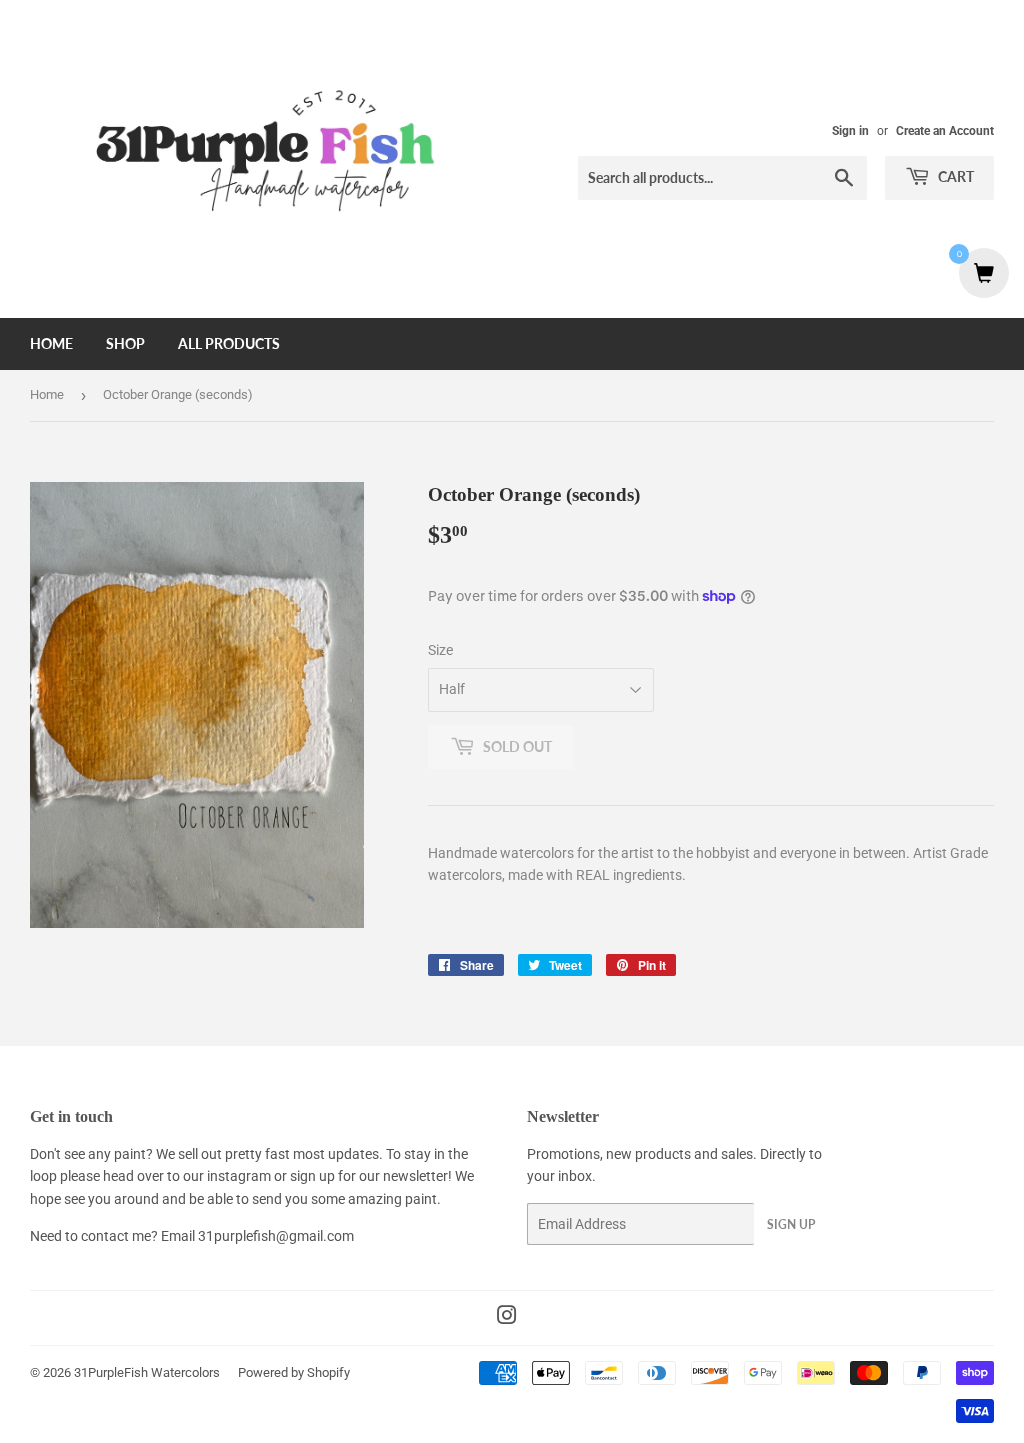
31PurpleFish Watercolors (147, 1372)
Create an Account (945, 131)
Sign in (850, 131)
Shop (125, 343)
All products (229, 343)
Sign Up (791, 1224)
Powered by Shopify (294, 1372)
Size (440, 650)
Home (51, 343)
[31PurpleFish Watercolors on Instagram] (507, 1318)
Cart (954, 176)
